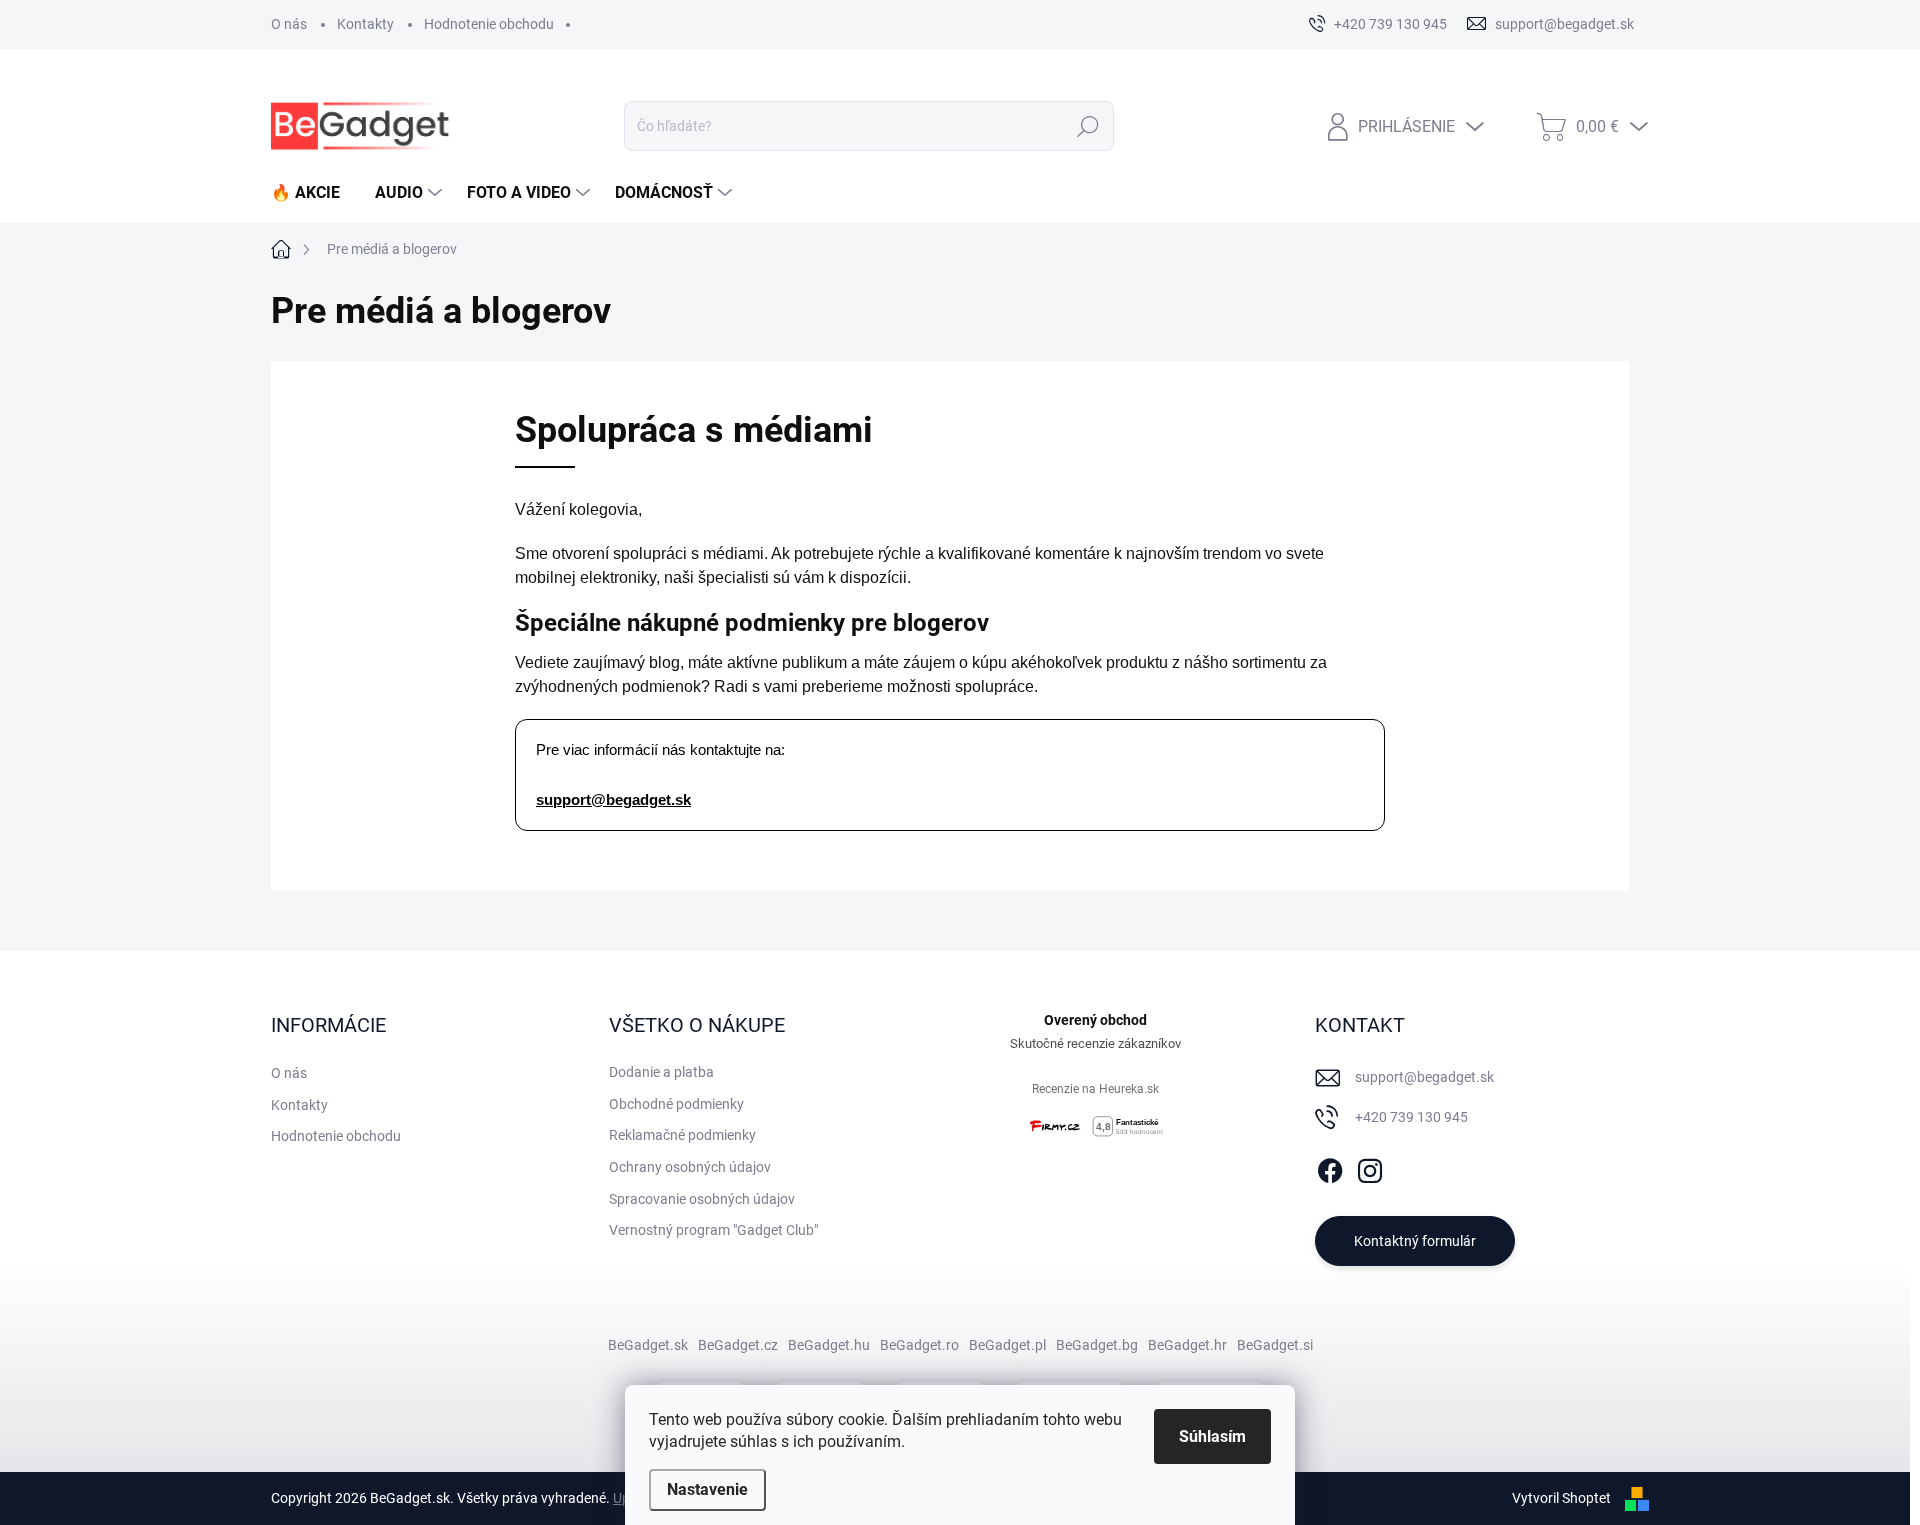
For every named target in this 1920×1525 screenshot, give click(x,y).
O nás (289, 24)
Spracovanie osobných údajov (702, 1199)
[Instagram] (1370, 1167)
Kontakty (365, 24)
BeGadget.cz (738, 1345)
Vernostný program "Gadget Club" (713, 1230)
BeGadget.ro (919, 1345)
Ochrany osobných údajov (690, 1167)
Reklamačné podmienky (682, 1135)
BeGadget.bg (1097, 1345)
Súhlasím (1212, 1436)
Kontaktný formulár (1415, 1241)
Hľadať (1088, 126)
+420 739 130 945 (1411, 1117)
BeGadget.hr (1187, 1345)
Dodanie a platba (661, 1072)
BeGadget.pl (1007, 1345)
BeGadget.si (1275, 1345)
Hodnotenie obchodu (489, 24)
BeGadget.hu (829, 1345)
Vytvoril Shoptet (1561, 1498)
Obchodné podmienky (676, 1104)
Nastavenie (707, 1489)
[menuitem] (313, 193)
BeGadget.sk (648, 1345)
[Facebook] (1330, 1167)
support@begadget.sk (613, 800)
